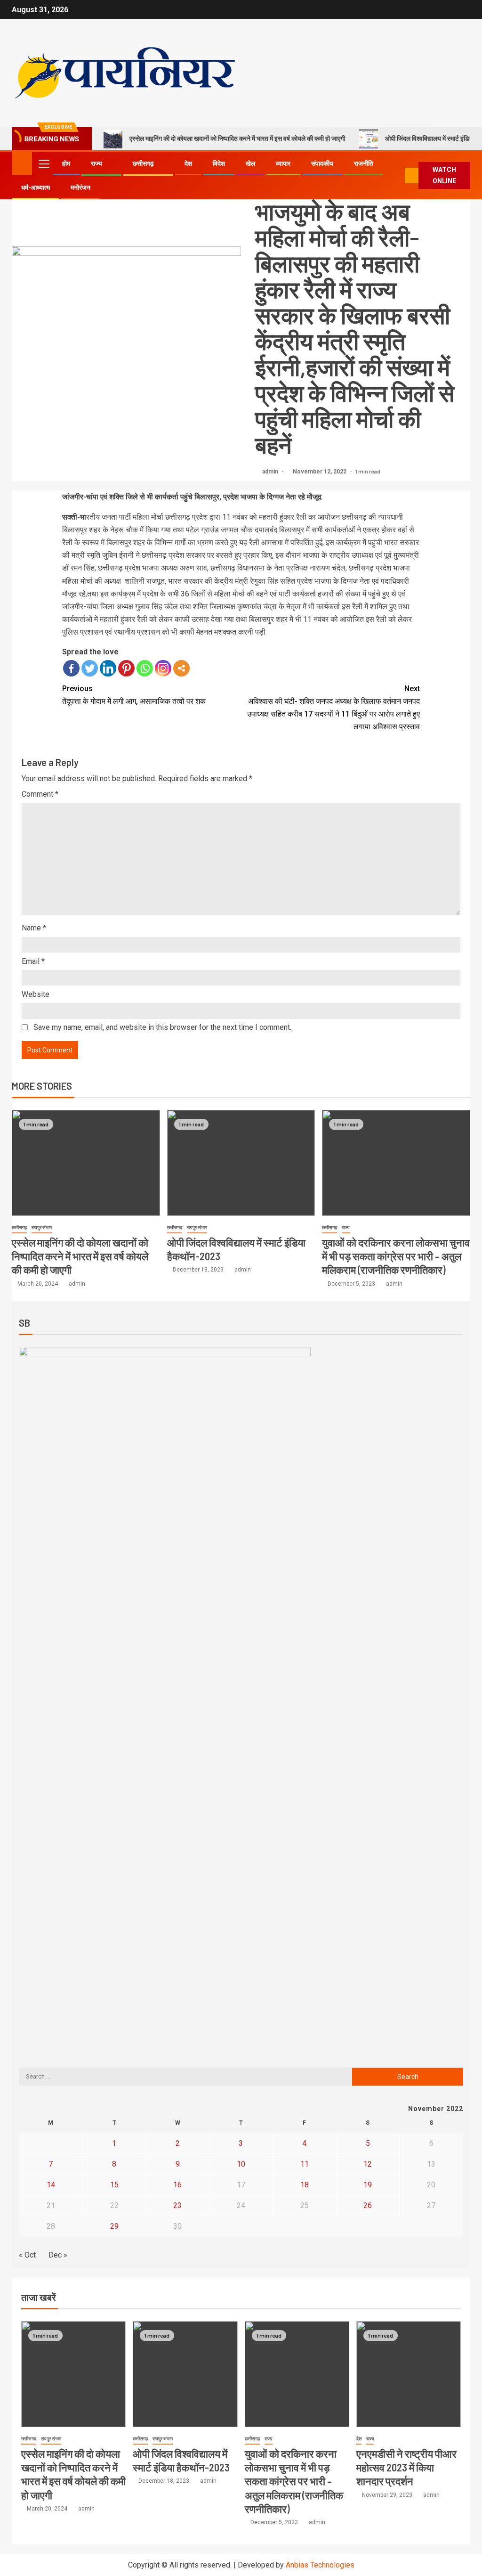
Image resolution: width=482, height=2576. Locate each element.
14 (51, 2185)
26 (368, 2205)
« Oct (27, 2255)
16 (177, 2185)
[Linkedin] (108, 668)
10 (241, 2164)
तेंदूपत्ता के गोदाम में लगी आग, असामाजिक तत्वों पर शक (134, 695)
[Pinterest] (126, 668)
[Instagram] (163, 668)
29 (114, 2226)
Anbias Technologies (320, 2565)
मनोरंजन (80, 187)
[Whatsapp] (145, 668)
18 (305, 2185)
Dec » (58, 2255)
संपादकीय (322, 163)
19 (368, 2185)
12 (368, 2164)
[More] (181, 668)
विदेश (219, 163)
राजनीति (364, 163)
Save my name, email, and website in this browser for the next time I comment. (162, 1027)
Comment (40, 794)
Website (36, 994)
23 (177, 2205)
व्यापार (283, 163)
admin (271, 472)
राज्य (96, 163)
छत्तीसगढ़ (143, 163)
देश (188, 163)
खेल (250, 163)
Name (34, 928)
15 (114, 2185)
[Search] (397, 176)
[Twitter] (90, 668)
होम (66, 163)
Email (33, 961)
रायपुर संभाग (42, 1227)
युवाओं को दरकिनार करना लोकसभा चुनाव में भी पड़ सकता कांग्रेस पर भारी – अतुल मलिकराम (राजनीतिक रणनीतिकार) (396, 1256)
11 (305, 2164)
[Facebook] (71, 668)
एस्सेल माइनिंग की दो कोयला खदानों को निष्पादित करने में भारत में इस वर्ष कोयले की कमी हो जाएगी (237, 139)
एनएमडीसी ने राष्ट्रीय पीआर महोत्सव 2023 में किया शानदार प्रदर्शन (406, 2467)
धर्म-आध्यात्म (36, 187)
